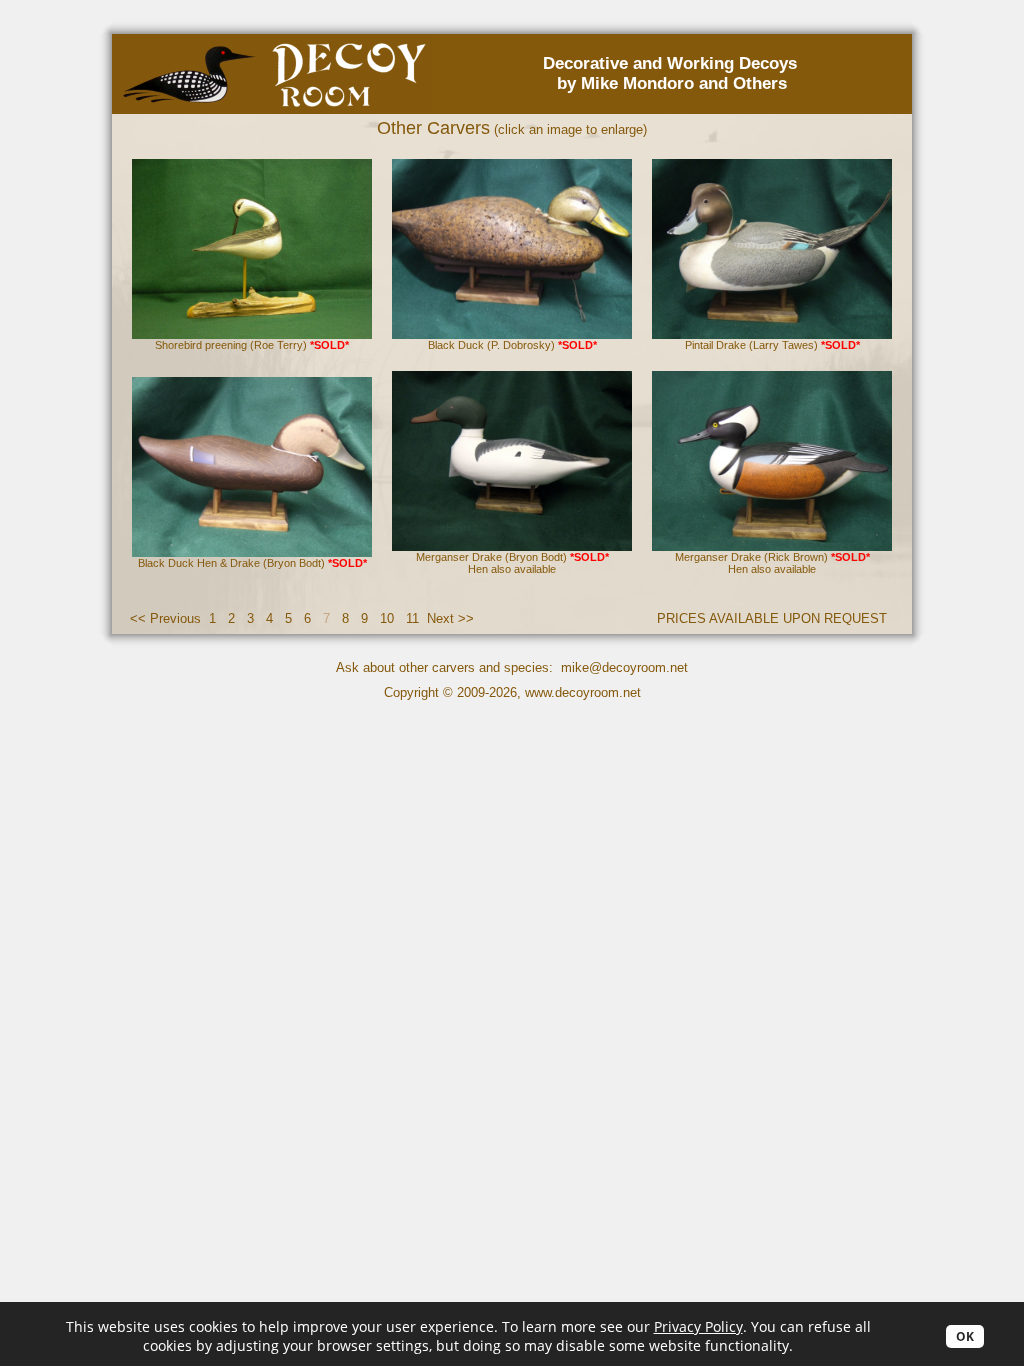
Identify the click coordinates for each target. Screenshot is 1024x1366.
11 (412, 618)
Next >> (450, 618)
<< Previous (165, 618)
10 (387, 618)
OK (965, 1336)
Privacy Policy (698, 1326)
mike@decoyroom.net (624, 667)
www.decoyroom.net (583, 692)
